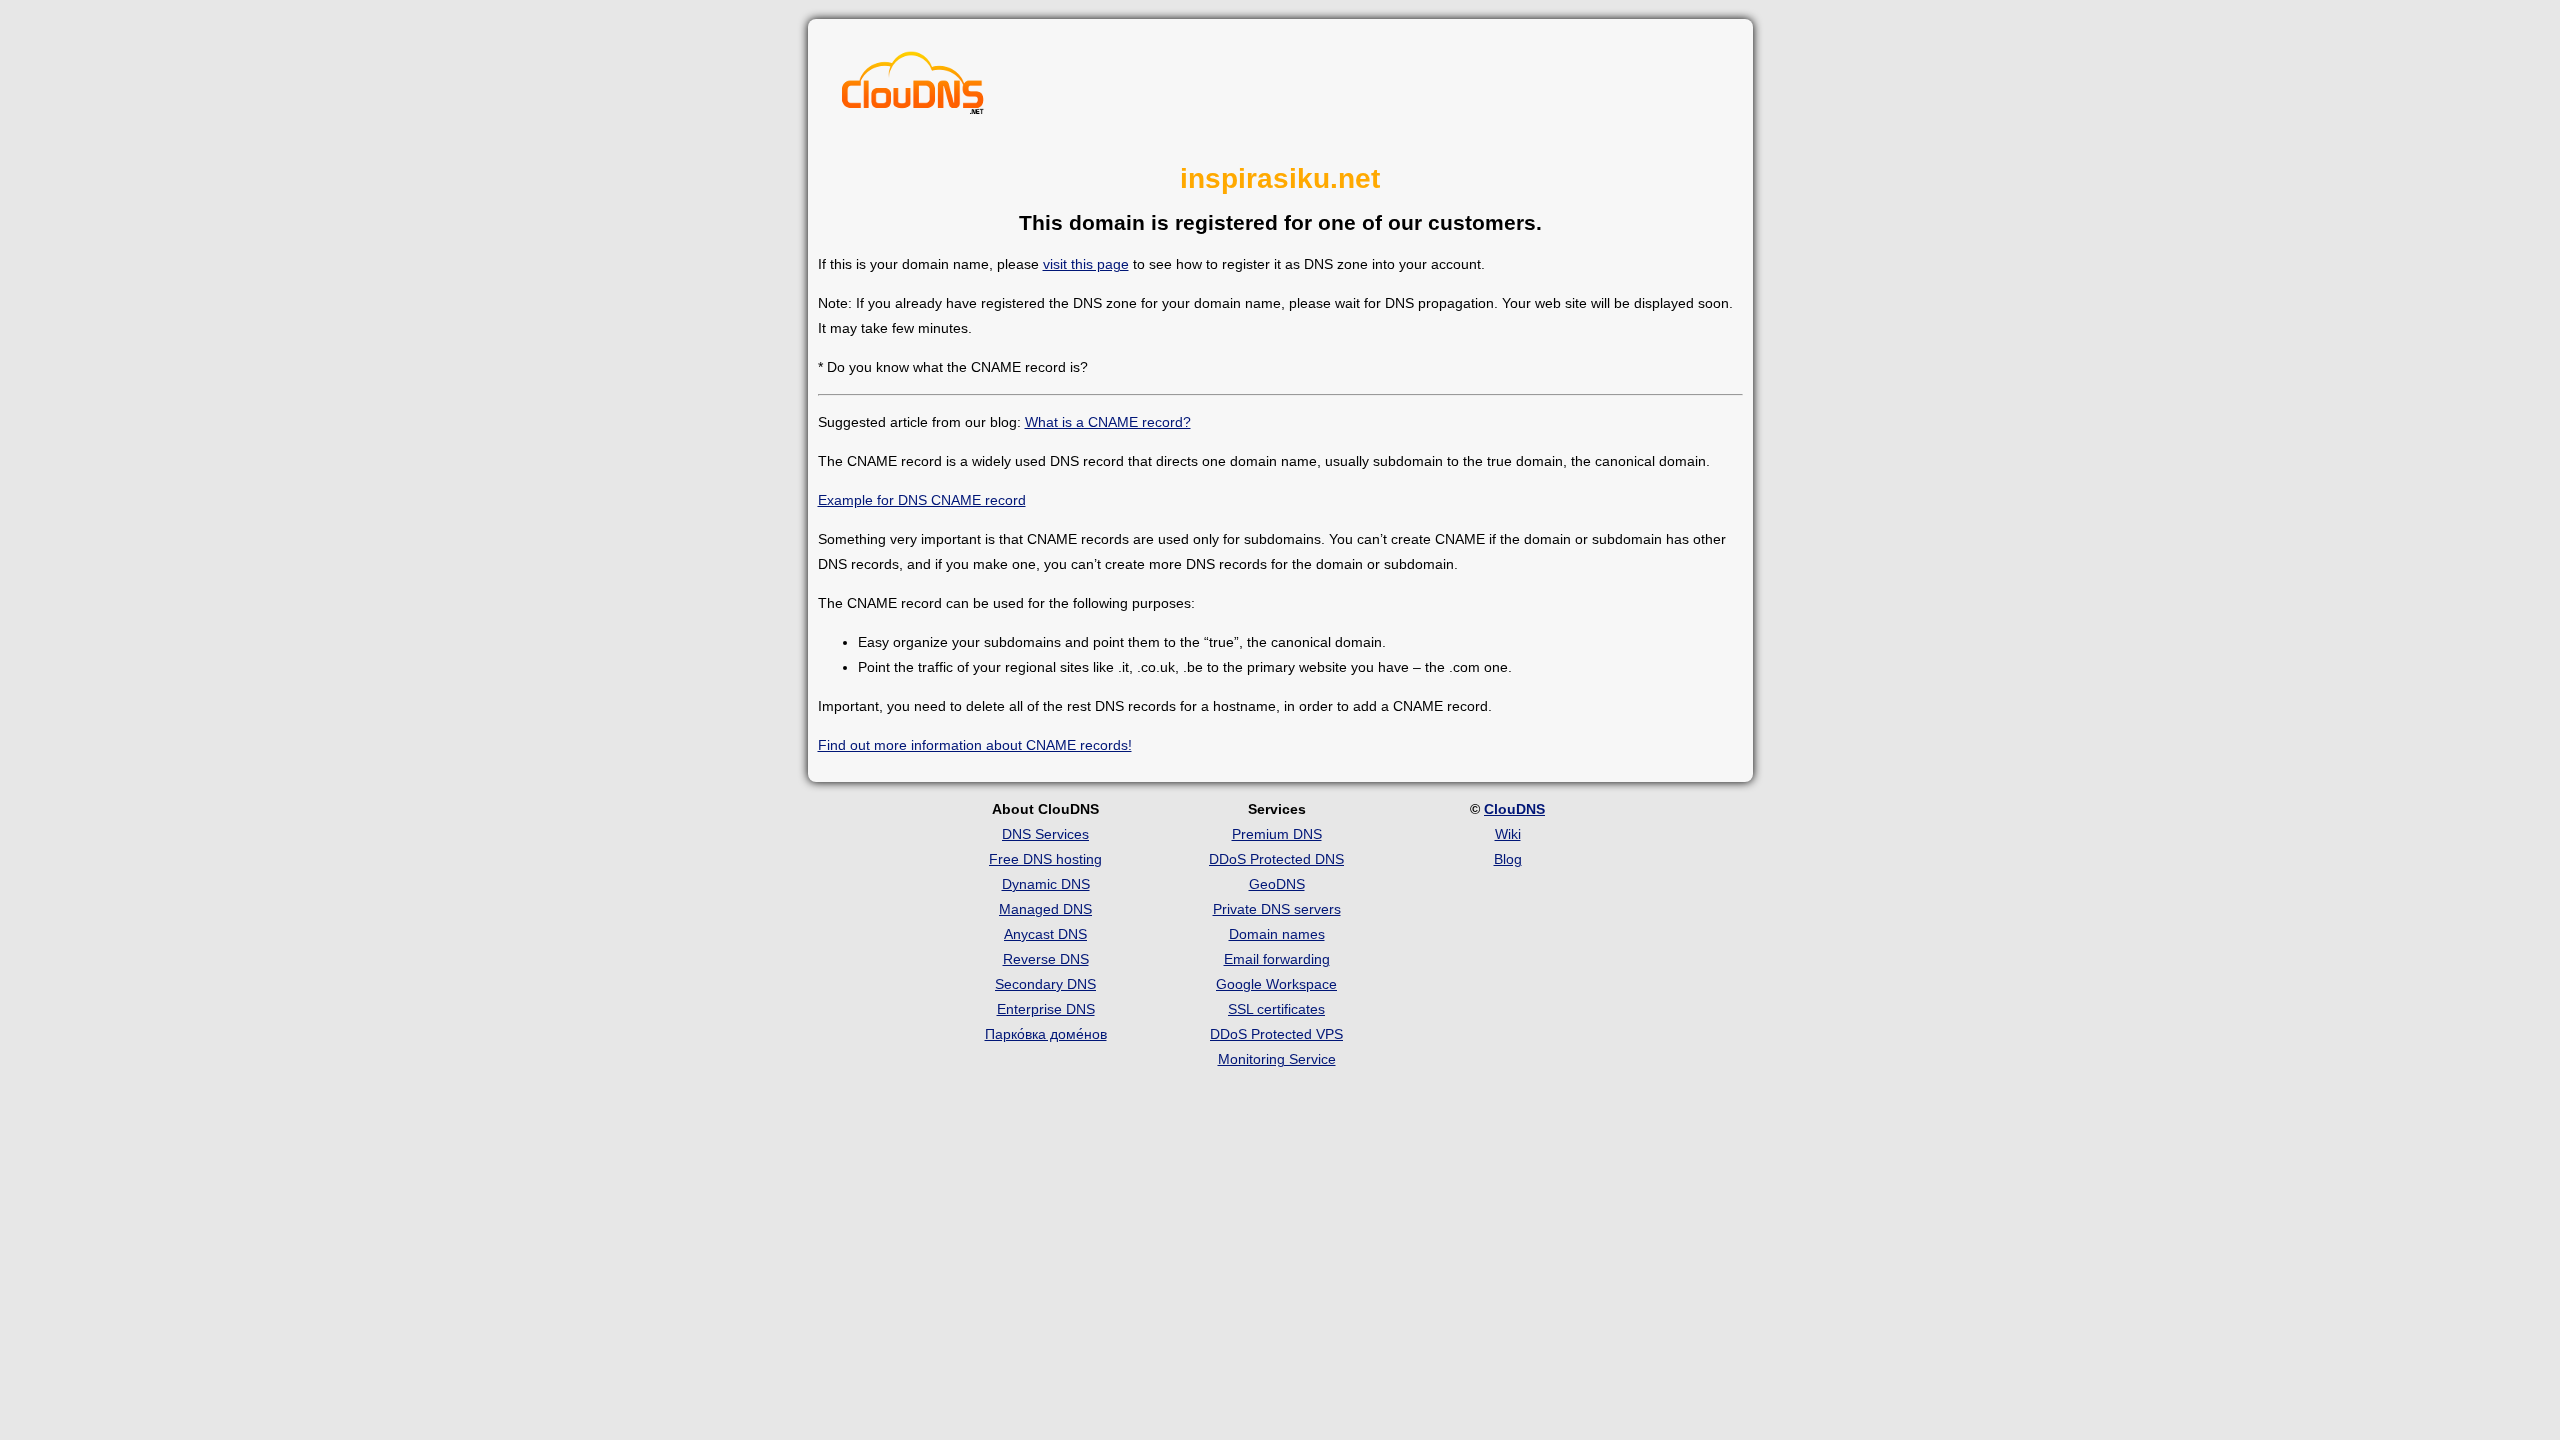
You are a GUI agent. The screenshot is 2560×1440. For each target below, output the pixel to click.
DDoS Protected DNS (1276, 859)
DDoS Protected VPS (1276, 1034)
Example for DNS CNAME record (922, 500)
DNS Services (1045, 834)
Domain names (1277, 934)
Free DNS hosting (1045, 859)
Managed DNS (1045, 909)
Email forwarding (1277, 959)
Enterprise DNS (1046, 1009)
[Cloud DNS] (913, 88)
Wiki (1508, 834)
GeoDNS (1277, 884)
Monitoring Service (1277, 1059)
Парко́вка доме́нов (1046, 1034)
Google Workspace (1276, 984)
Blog (1508, 859)
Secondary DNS (1045, 984)
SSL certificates (1276, 1009)
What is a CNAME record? (1108, 422)
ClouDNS (1514, 809)
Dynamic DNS (1046, 884)
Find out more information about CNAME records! (975, 745)
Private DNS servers (1277, 909)
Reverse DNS (1046, 959)
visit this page (1086, 264)
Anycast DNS (1045, 934)
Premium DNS (1277, 834)
